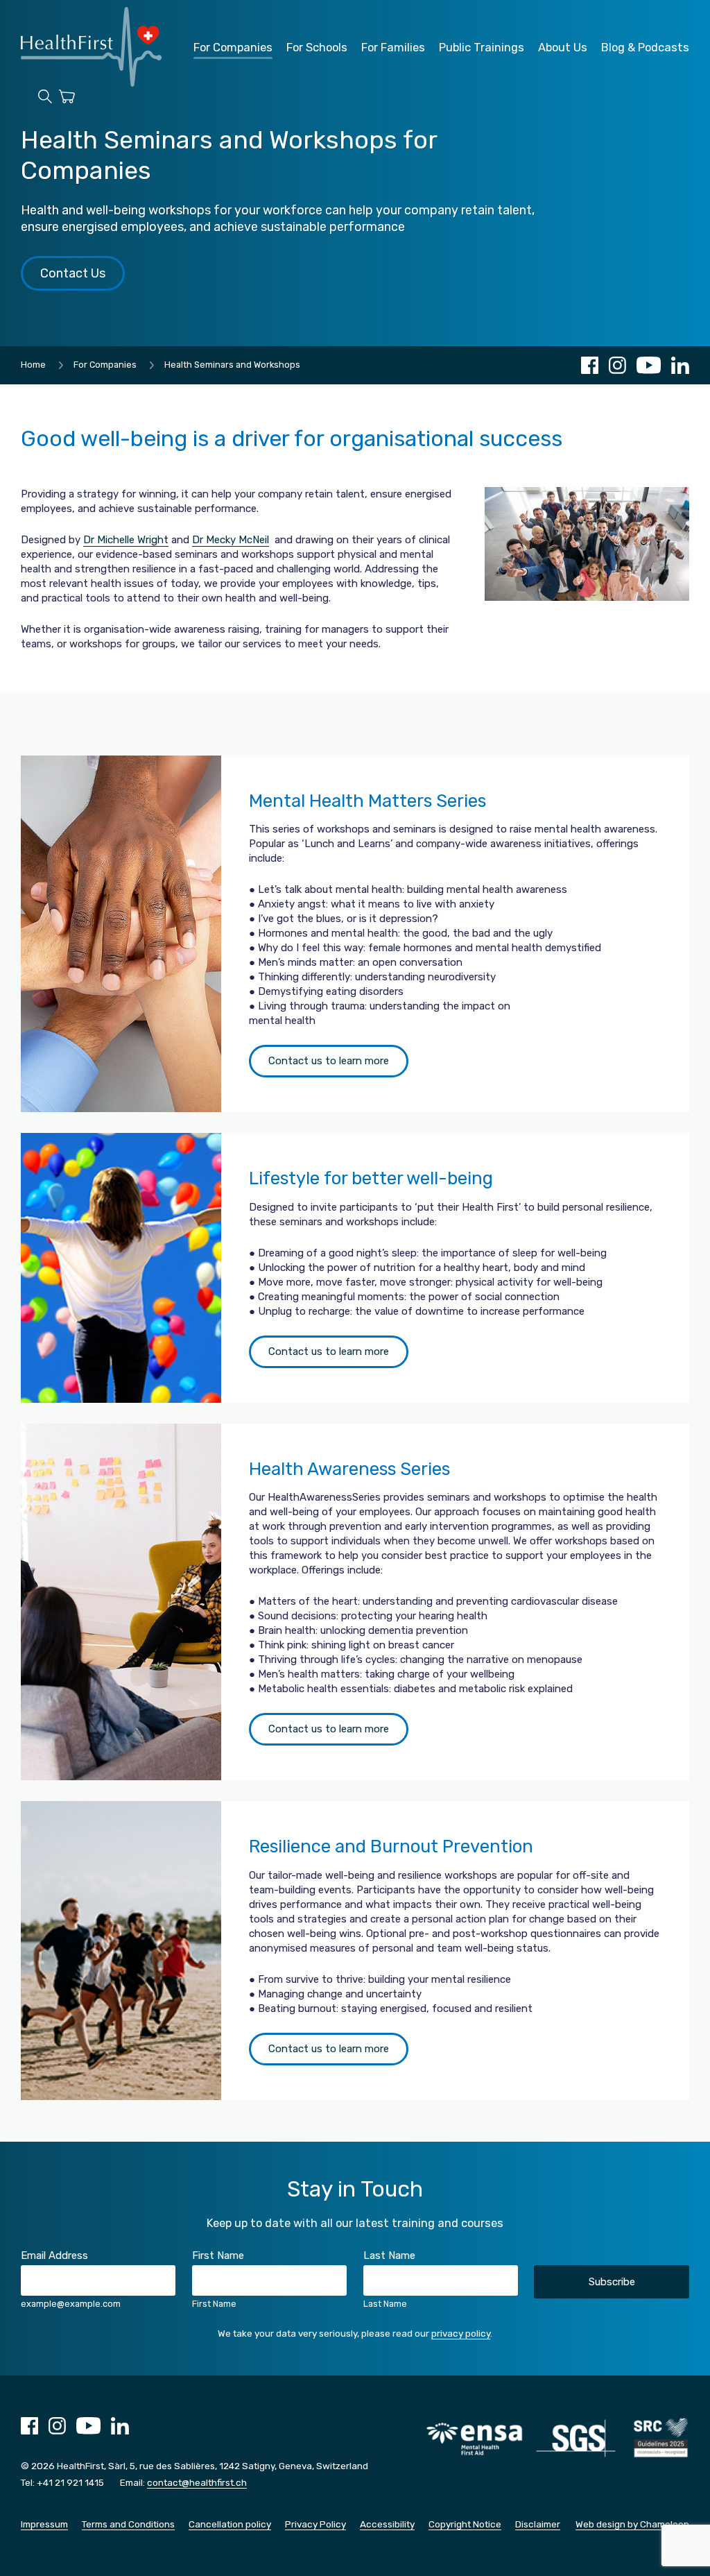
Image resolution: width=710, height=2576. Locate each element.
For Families (393, 48)
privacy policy (461, 2333)
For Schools (317, 48)
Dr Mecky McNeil (231, 540)
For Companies (233, 48)
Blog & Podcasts (645, 48)
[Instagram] (617, 365)
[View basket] (67, 99)
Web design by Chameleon (632, 2524)
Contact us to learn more (329, 1061)
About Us (563, 48)
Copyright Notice (465, 2524)
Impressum (44, 2524)
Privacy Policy (315, 2524)
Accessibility (387, 2524)
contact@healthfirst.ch (197, 2482)
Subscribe (612, 2282)
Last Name (389, 2255)
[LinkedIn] (680, 365)
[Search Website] (45, 99)
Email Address (54, 2255)
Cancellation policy (230, 2524)
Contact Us (73, 273)
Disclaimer (538, 2524)
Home (33, 365)
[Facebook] (590, 365)
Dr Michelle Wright (126, 540)
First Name (218, 2255)
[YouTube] (649, 365)
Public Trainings (482, 48)
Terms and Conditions (128, 2524)
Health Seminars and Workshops (232, 365)
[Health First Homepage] (91, 83)
